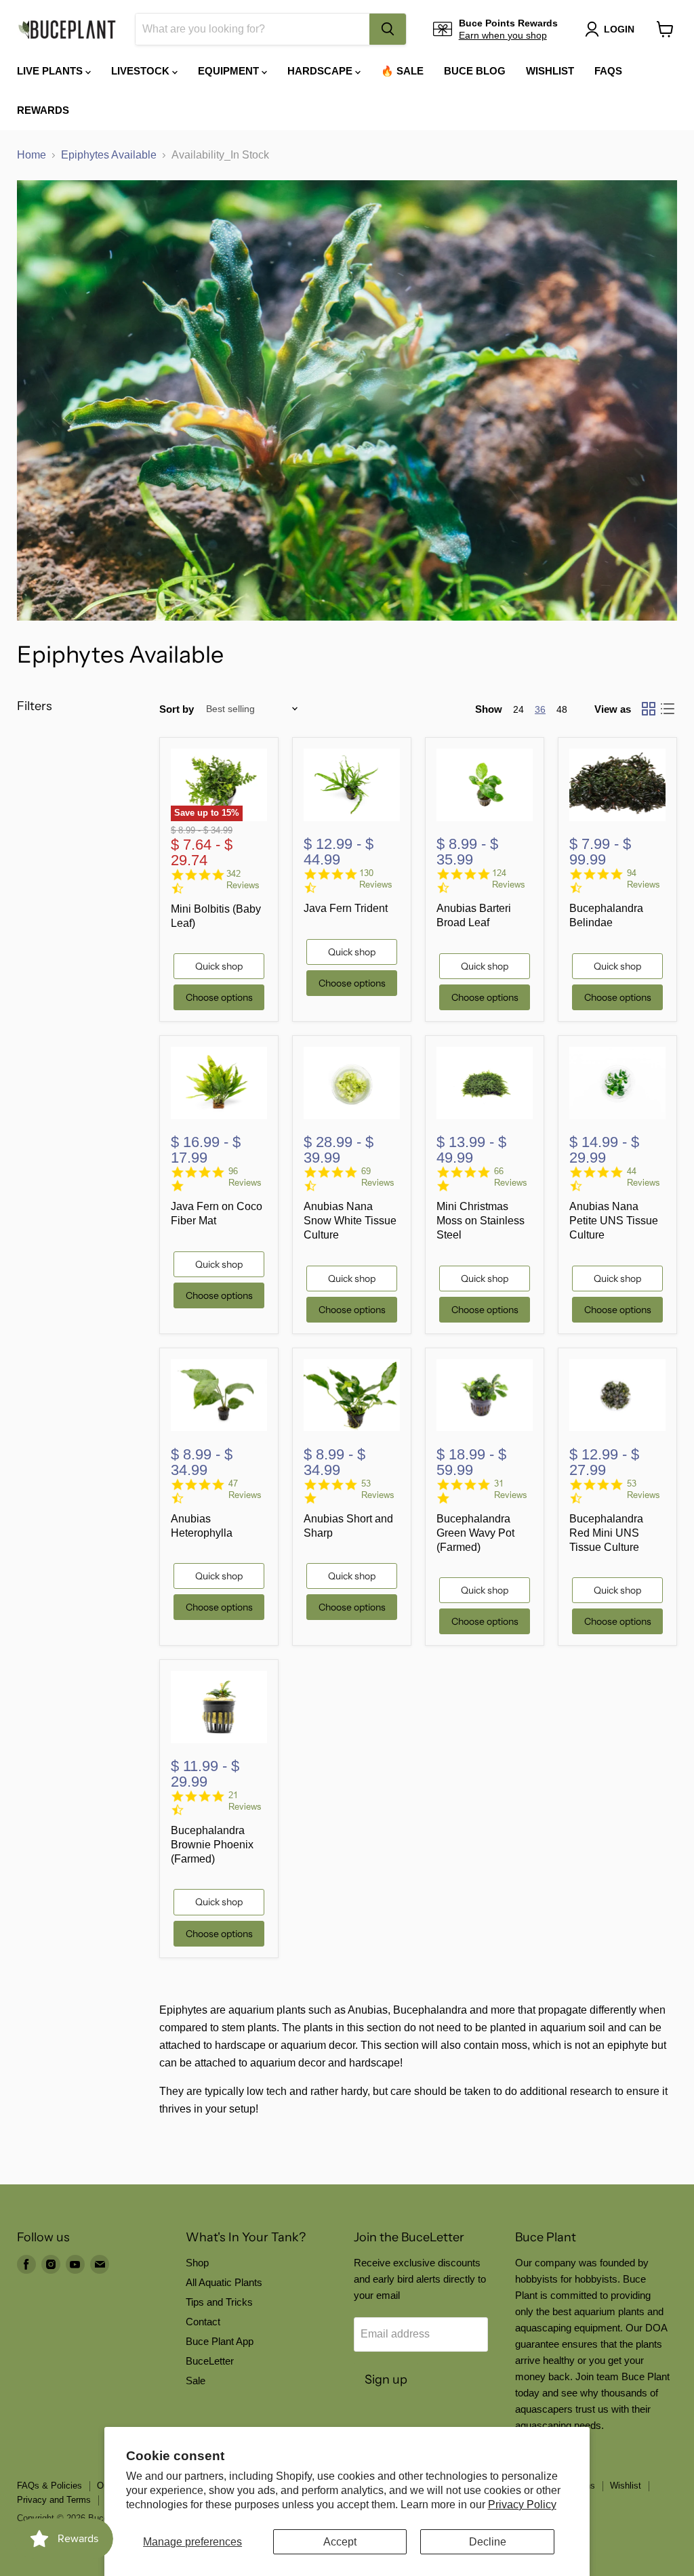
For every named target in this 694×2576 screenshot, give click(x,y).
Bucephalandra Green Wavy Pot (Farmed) (475, 1533)
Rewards (43, 110)
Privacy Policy (522, 2505)
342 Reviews (243, 879)
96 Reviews (245, 1177)
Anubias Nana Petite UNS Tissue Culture (614, 1221)
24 (518, 709)
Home (32, 155)
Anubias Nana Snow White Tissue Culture (350, 1221)
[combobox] (252, 29)
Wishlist (550, 71)
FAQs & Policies (49, 2486)
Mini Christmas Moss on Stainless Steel (481, 1221)
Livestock (142, 71)
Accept (340, 2542)
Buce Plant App (220, 2341)
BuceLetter (210, 2361)
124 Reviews (509, 879)
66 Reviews (511, 1177)
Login (619, 29)
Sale (196, 2381)
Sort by (177, 709)
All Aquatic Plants (224, 2282)
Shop (197, 2263)
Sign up (386, 2380)
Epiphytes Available (109, 155)
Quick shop (219, 966)
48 (562, 709)
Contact (203, 2322)
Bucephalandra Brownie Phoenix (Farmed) (212, 1845)
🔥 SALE (402, 71)
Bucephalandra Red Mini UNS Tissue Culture (606, 1533)
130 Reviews (376, 879)
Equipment (230, 71)
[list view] (668, 709)
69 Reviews (378, 1177)
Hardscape (321, 71)
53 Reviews (378, 1489)
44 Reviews (644, 1177)
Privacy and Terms (54, 2500)
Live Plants (51, 71)
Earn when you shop (503, 35)
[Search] (388, 29)
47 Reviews (245, 1489)
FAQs (608, 71)
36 (540, 709)
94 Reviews (644, 879)
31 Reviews (511, 1489)
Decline (488, 2542)
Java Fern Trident (346, 908)
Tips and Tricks (219, 2302)
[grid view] (649, 709)
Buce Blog (475, 71)
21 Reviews (245, 1801)
